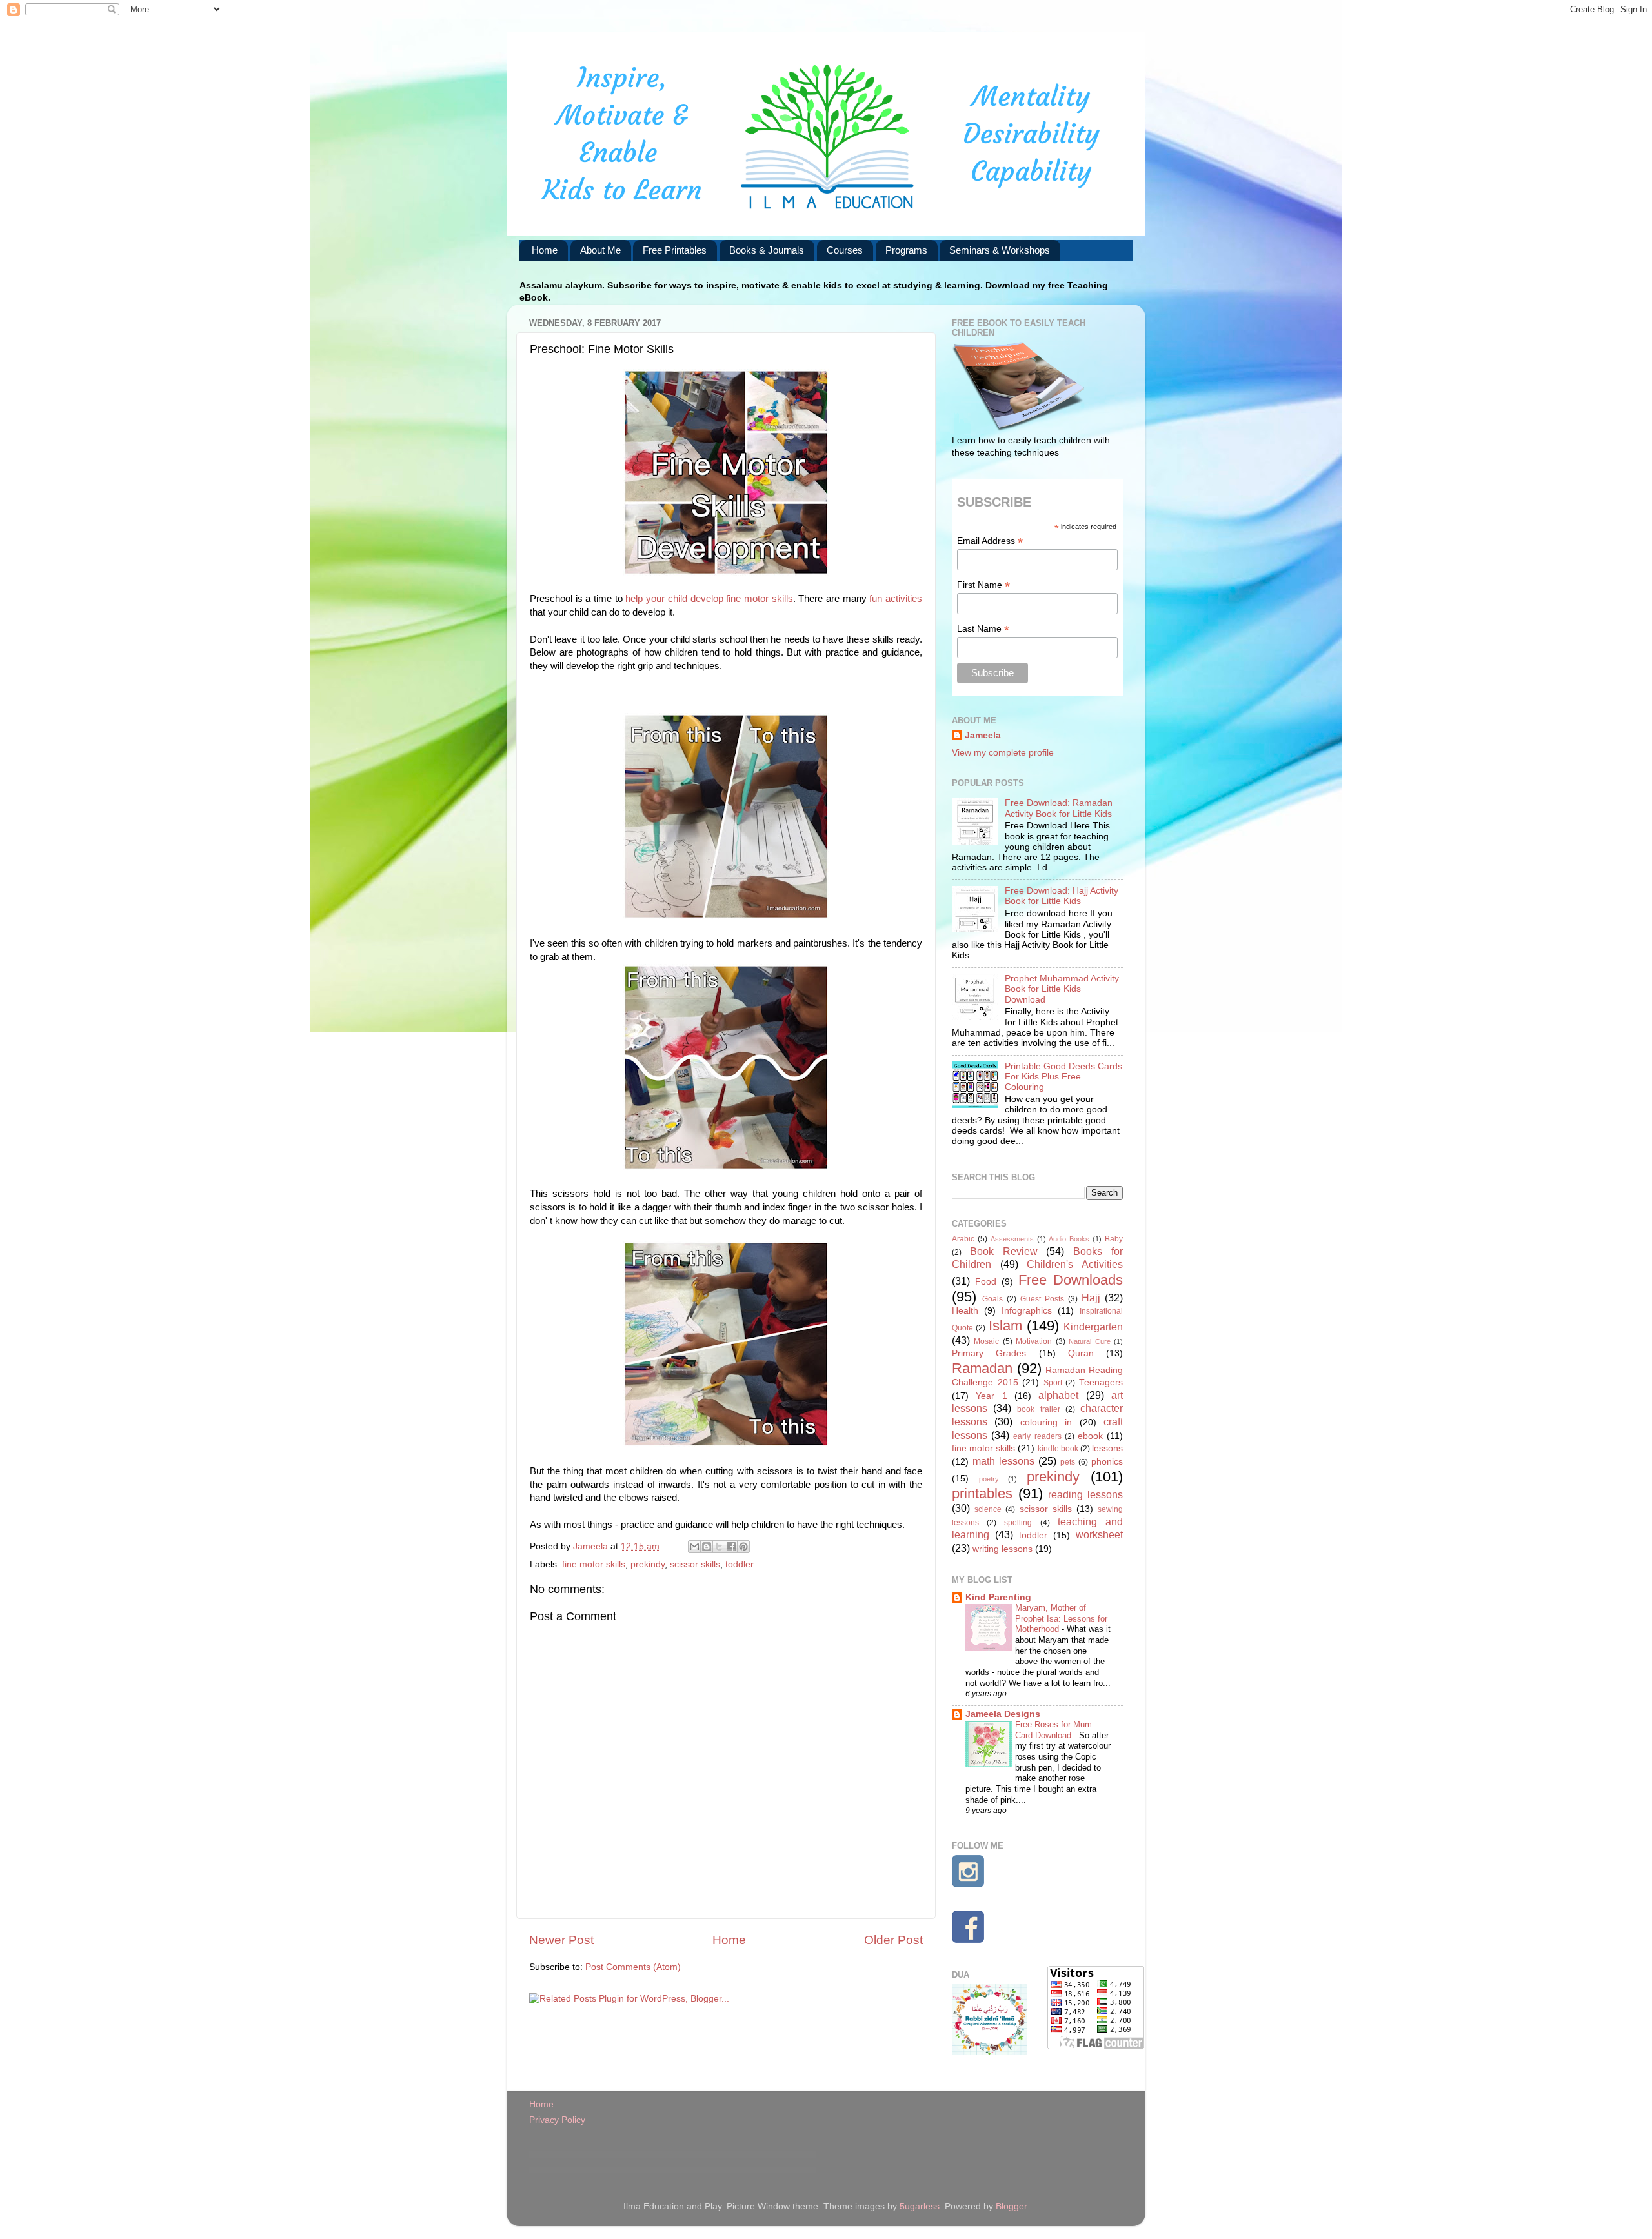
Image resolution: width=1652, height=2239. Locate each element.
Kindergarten (1093, 1327)
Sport (1053, 1383)
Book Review (1004, 1251)
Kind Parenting (998, 1597)
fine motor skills (594, 1564)
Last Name (983, 629)
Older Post (893, 1940)
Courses (845, 250)
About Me (600, 250)
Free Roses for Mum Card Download (1053, 1730)
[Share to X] (719, 1547)
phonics (1107, 1462)
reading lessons (1085, 1494)
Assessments (1012, 1239)
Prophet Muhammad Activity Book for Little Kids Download (1062, 989)
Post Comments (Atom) (633, 1967)
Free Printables (675, 250)
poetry (989, 1479)
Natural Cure (1089, 1341)
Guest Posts (1042, 1299)
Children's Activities (1075, 1264)
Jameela (983, 735)
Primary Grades (989, 1353)
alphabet (1058, 1395)
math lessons (1003, 1461)
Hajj (1091, 1298)
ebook (1090, 1436)
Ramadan (982, 1368)
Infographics (1027, 1311)
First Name (983, 585)
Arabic (963, 1239)
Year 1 (991, 1396)
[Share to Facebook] (731, 1547)
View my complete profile (1003, 753)
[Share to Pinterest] (743, 1547)
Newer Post (561, 1940)
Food (986, 1282)
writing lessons (1002, 1549)
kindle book (1058, 1449)
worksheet (1099, 1534)
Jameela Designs (1003, 1714)
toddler (740, 1564)
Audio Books (1069, 1239)
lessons (1107, 1448)
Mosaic (986, 1341)
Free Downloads (1071, 1280)
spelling (1018, 1523)
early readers (1037, 1436)
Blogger (1011, 2206)
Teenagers (1101, 1382)
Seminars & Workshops (1000, 250)
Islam (1005, 1326)
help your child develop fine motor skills (709, 599)
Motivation (1034, 1341)
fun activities (896, 599)
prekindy (648, 1564)
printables (982, 1493)
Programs (906, 250)
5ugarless (920, 2206)
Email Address (990, 541)
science (988, 1509)
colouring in (1046, 1422)
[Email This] (694, 1547)
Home (545, 250)
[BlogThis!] (707, 1547)
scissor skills (695, 1564)
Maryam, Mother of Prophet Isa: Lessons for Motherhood (1061, 1618)
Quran (1081, 1353)
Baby (1114, 1239)
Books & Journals (767, 250)
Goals (992, 1299)
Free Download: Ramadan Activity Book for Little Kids (1059, 808)
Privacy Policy (557, 2120)
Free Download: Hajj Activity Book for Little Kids (1062, 896)
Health (965, 1311)
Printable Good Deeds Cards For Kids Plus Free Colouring (1063, 1077)
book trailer (1038, 1409)
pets (1068, 1462)
